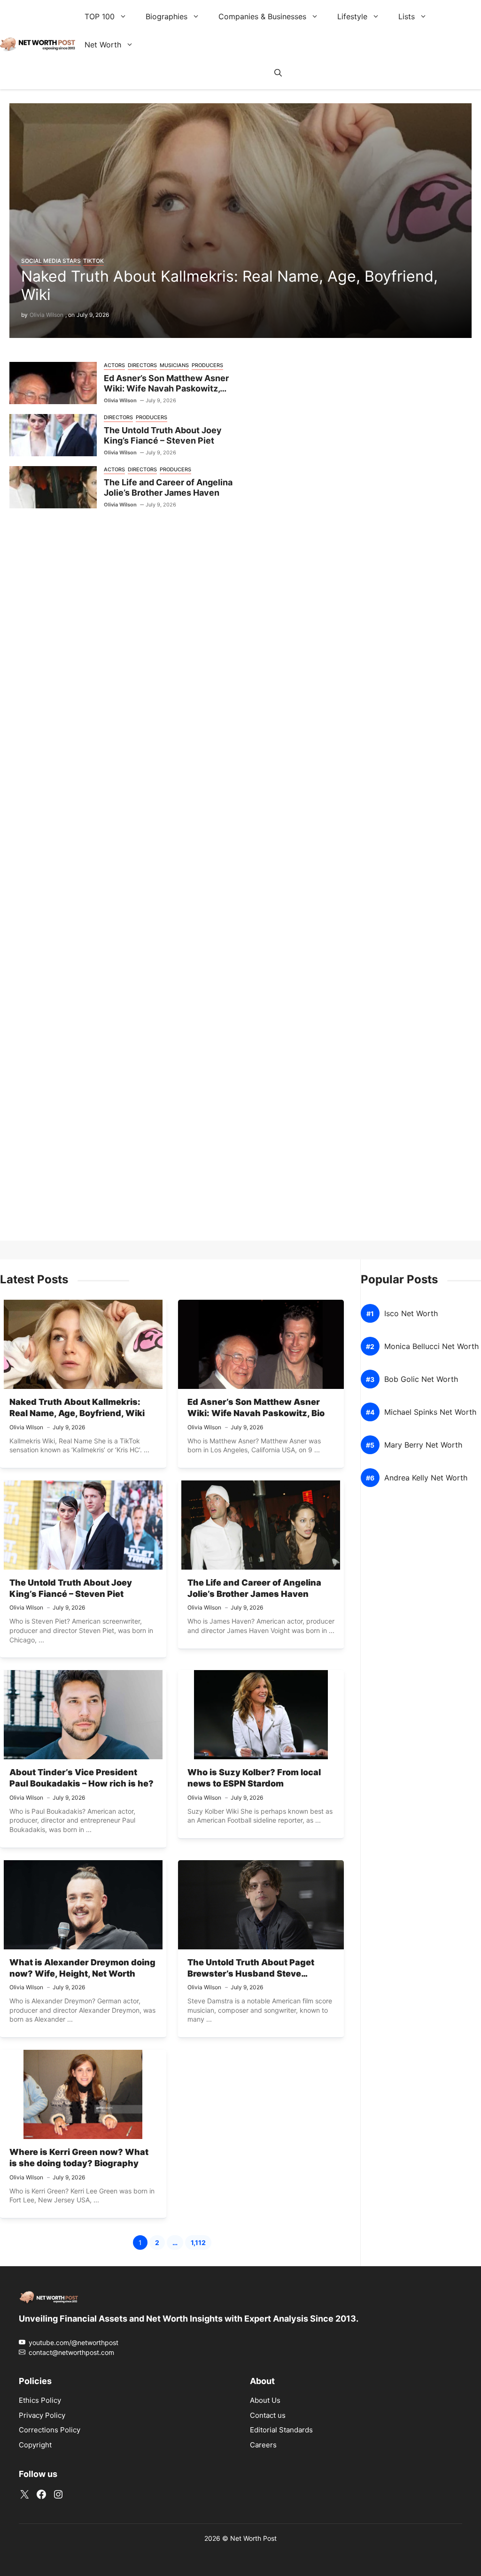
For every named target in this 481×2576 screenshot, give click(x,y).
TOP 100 (100, 16)
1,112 (201, 2244)
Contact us (268, 2415)
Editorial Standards (281, 2430)
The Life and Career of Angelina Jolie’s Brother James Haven (168, 488)
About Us (265, 2400)
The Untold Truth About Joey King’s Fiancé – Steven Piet (163, 436)
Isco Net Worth (411, 1314)
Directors (142, 365)
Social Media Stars (51, 261)
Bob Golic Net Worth (421, 1379)
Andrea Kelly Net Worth (426, 1478)
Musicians (174, 365)
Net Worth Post (253, 2538)
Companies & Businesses (262, 16)
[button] (278, 73)
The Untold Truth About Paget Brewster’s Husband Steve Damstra (251, 1974)
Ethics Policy (40, 2400)
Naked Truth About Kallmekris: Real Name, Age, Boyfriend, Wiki (229, 285)
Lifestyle (352, 16)
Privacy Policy (42, 2415)
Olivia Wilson (47, 315)
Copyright (35, 2444)
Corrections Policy (50, 2430)
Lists (407, 16)
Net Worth (103, 45)
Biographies (167, 16)
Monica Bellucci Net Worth (431, 1346)
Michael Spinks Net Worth (430, 1412)
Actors (114, 365)
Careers (263, 2444)
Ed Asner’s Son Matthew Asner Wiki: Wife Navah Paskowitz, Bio (166, 389)
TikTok (93, 261)
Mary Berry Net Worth (423, 1445)
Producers (207, 365)
